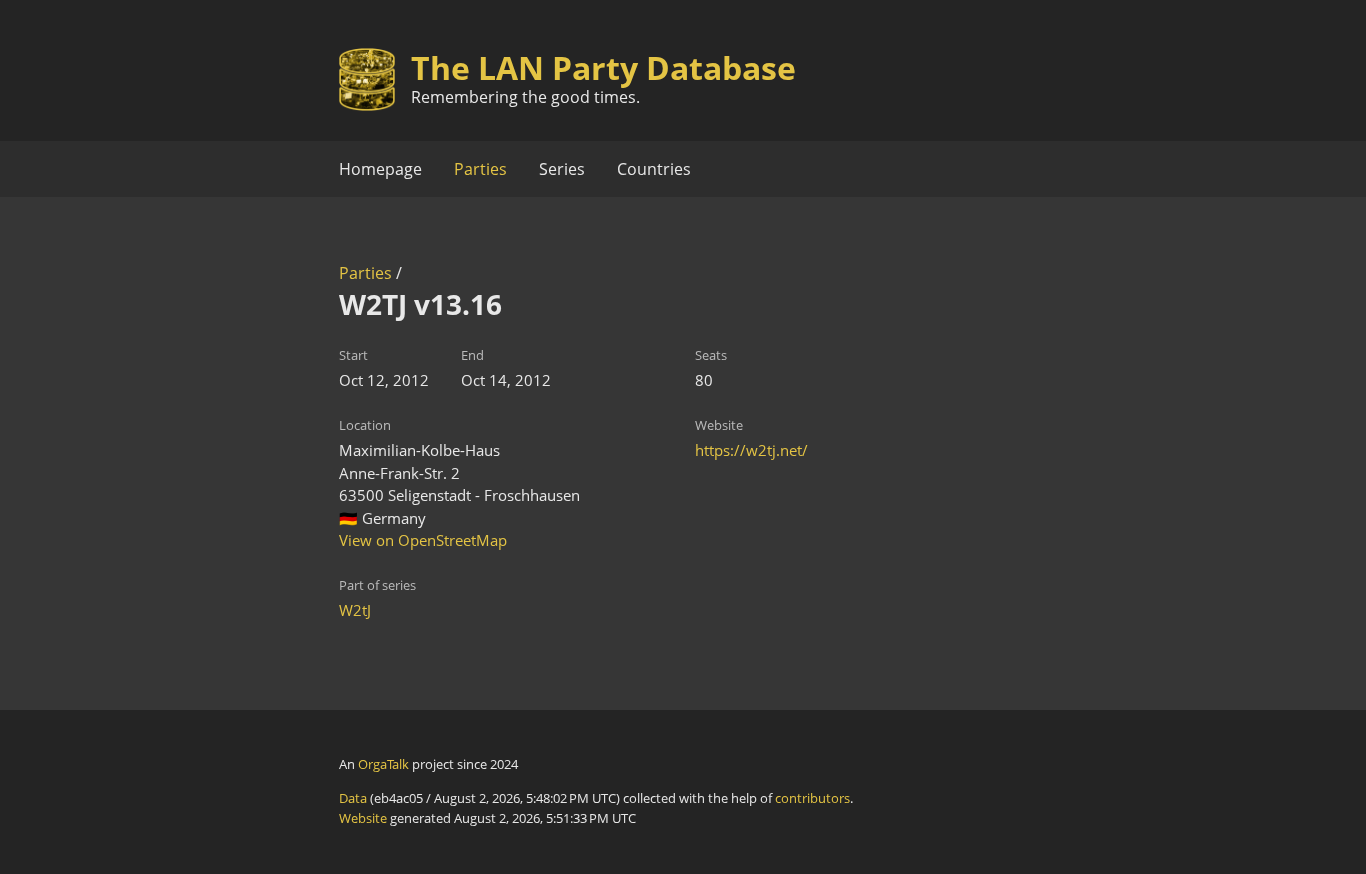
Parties (480, 169)
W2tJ (355, 610)
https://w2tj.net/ (751, 450)
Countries (654, 169)
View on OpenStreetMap (423, 540)
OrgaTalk (383, 764)
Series (562, 169)
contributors (812, 798)
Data (353, 798)
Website (363, 818)
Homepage (380, 169)
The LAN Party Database (603, 67)
